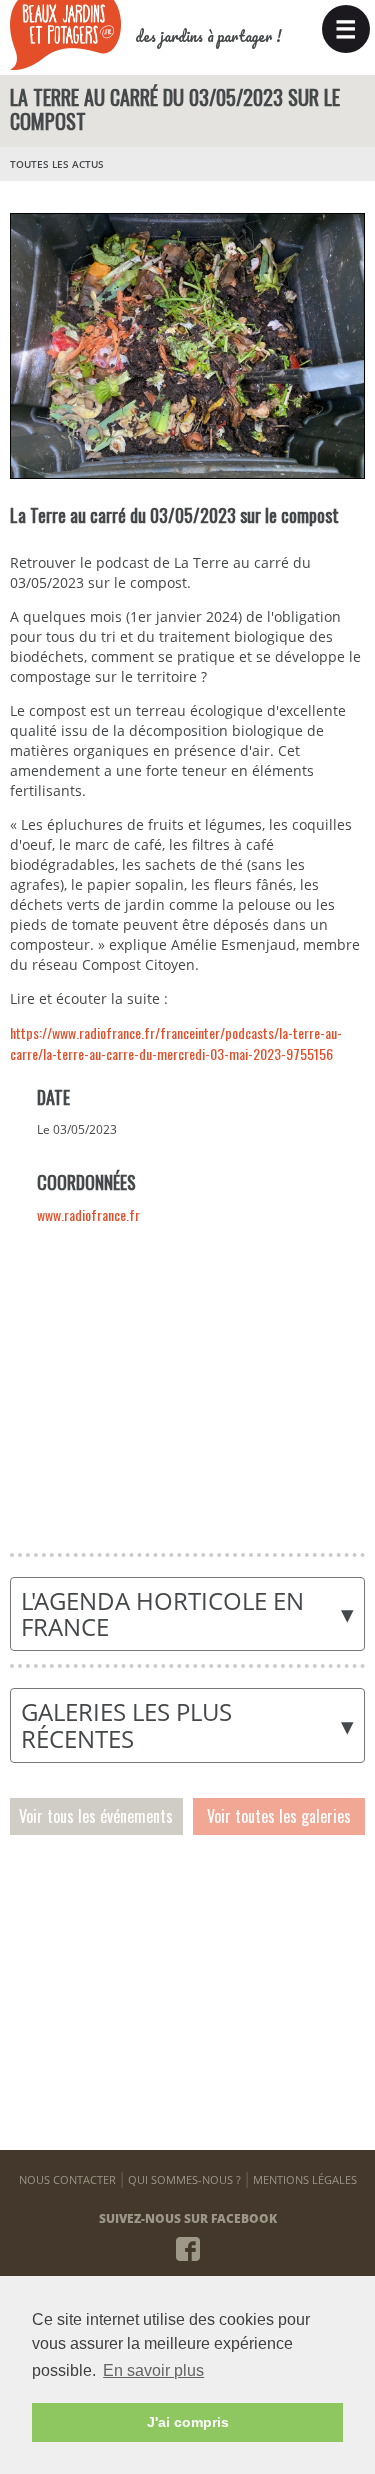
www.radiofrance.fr (88, 1214)
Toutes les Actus (57, 164)
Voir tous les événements (96, 1816)
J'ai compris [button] (188, 2422)
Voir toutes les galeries (279, 1816)
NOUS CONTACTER (67, 2179)
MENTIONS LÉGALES (305, 2179)
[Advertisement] (187, 1383)
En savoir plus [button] (153, 2370)
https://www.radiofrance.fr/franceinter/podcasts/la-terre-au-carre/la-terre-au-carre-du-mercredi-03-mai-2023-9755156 (176, 1043)
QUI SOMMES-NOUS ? (184, 2179)
